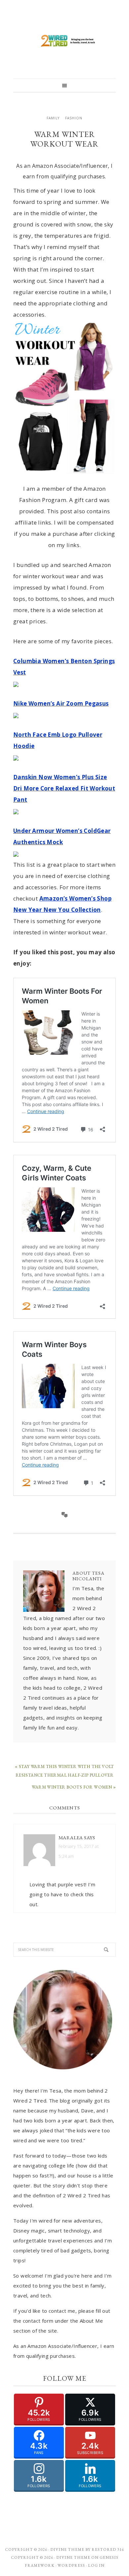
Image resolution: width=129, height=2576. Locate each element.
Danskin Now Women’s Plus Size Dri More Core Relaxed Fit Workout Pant (64, 788)
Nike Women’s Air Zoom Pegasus (61, 703)
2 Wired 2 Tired (64, 41)
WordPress (71, 2565)
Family (53, 118)
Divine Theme (73, 2557)
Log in (96, 2565)
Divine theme (67, 2549)
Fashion (74, 118)
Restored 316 (108, 2549)
